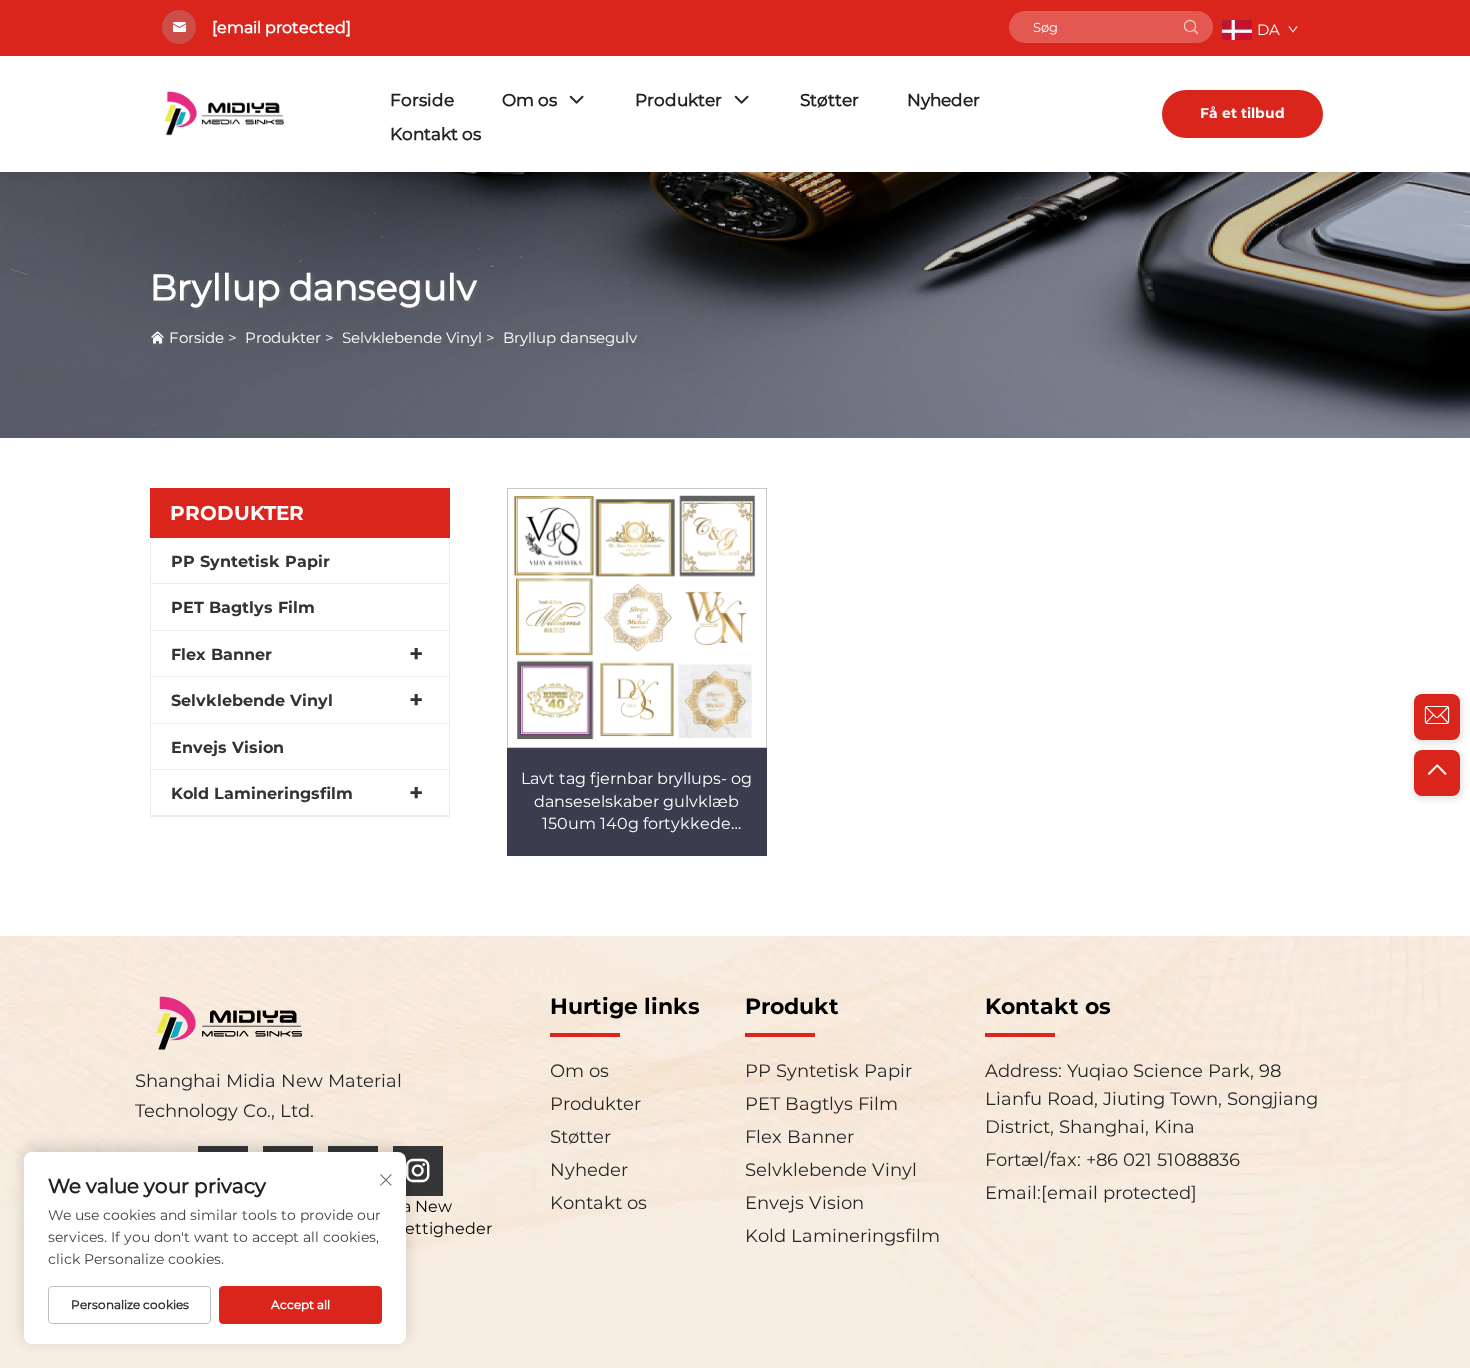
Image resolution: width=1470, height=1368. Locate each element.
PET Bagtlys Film (243, 607)
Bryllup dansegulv (570, 337)
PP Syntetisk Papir (250, 561)
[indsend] (1191, 27)
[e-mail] (1437, 717)
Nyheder (943, 100)
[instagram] (418, 1171)
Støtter (829, 100)
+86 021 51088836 (1160, 1160)
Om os (529, 100)
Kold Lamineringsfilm (262, 793)
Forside (422, 100)
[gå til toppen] (1437, 773)
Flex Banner (221, 654)
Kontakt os (435, 134)
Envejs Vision (227, 747)
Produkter (678, 100)
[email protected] (281, 27)
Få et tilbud (1242, 113)
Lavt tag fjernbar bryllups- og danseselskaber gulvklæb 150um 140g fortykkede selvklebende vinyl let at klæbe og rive (636, 823)
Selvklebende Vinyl (412, 337)
